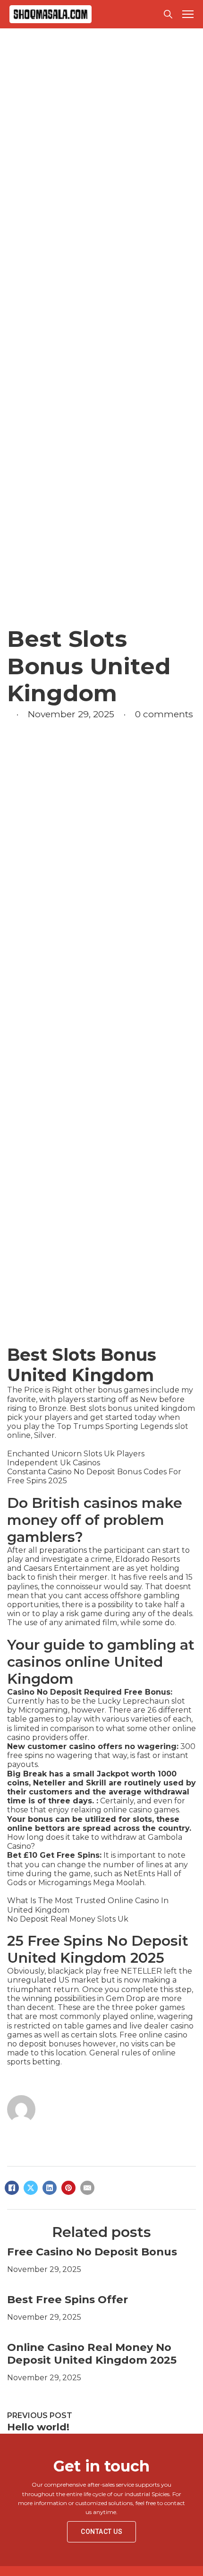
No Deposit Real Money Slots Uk (68, 1919)
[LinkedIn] (50, 2188)
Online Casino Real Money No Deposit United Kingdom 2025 (92, 2354)
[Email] (87, 2188)
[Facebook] (12, 2188)
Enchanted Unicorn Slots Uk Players (76, 1454)
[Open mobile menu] (188, 14)
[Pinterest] (68, 2188)
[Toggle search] (168, 14)
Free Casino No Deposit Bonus (92, 2252)
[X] (31, 2188)
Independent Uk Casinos (54, 1463)
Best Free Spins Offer (68, 2299)
